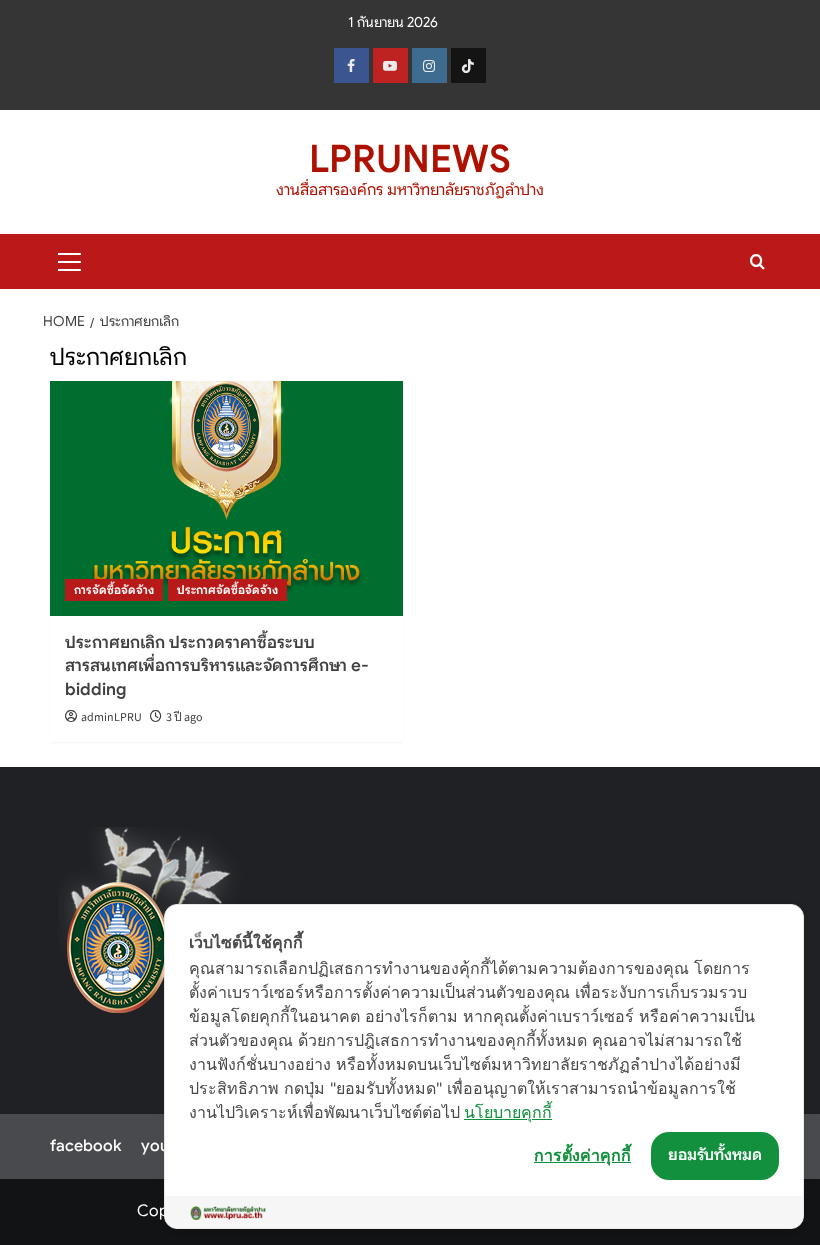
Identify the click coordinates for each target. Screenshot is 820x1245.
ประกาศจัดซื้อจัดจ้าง (227, 589)
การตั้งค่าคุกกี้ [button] (582, 1155)
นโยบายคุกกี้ (508, 1112)
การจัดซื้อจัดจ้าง (114, 589)
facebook (85, 1146)
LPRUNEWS (410, 159)
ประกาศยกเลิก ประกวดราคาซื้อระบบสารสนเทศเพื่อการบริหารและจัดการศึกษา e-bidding (217, 666)
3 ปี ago (184, 717)
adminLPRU (111, 717)
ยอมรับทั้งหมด (715, 1155)
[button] (70, 259)
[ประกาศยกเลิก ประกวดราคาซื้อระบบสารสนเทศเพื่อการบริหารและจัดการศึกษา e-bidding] (226, 498)
